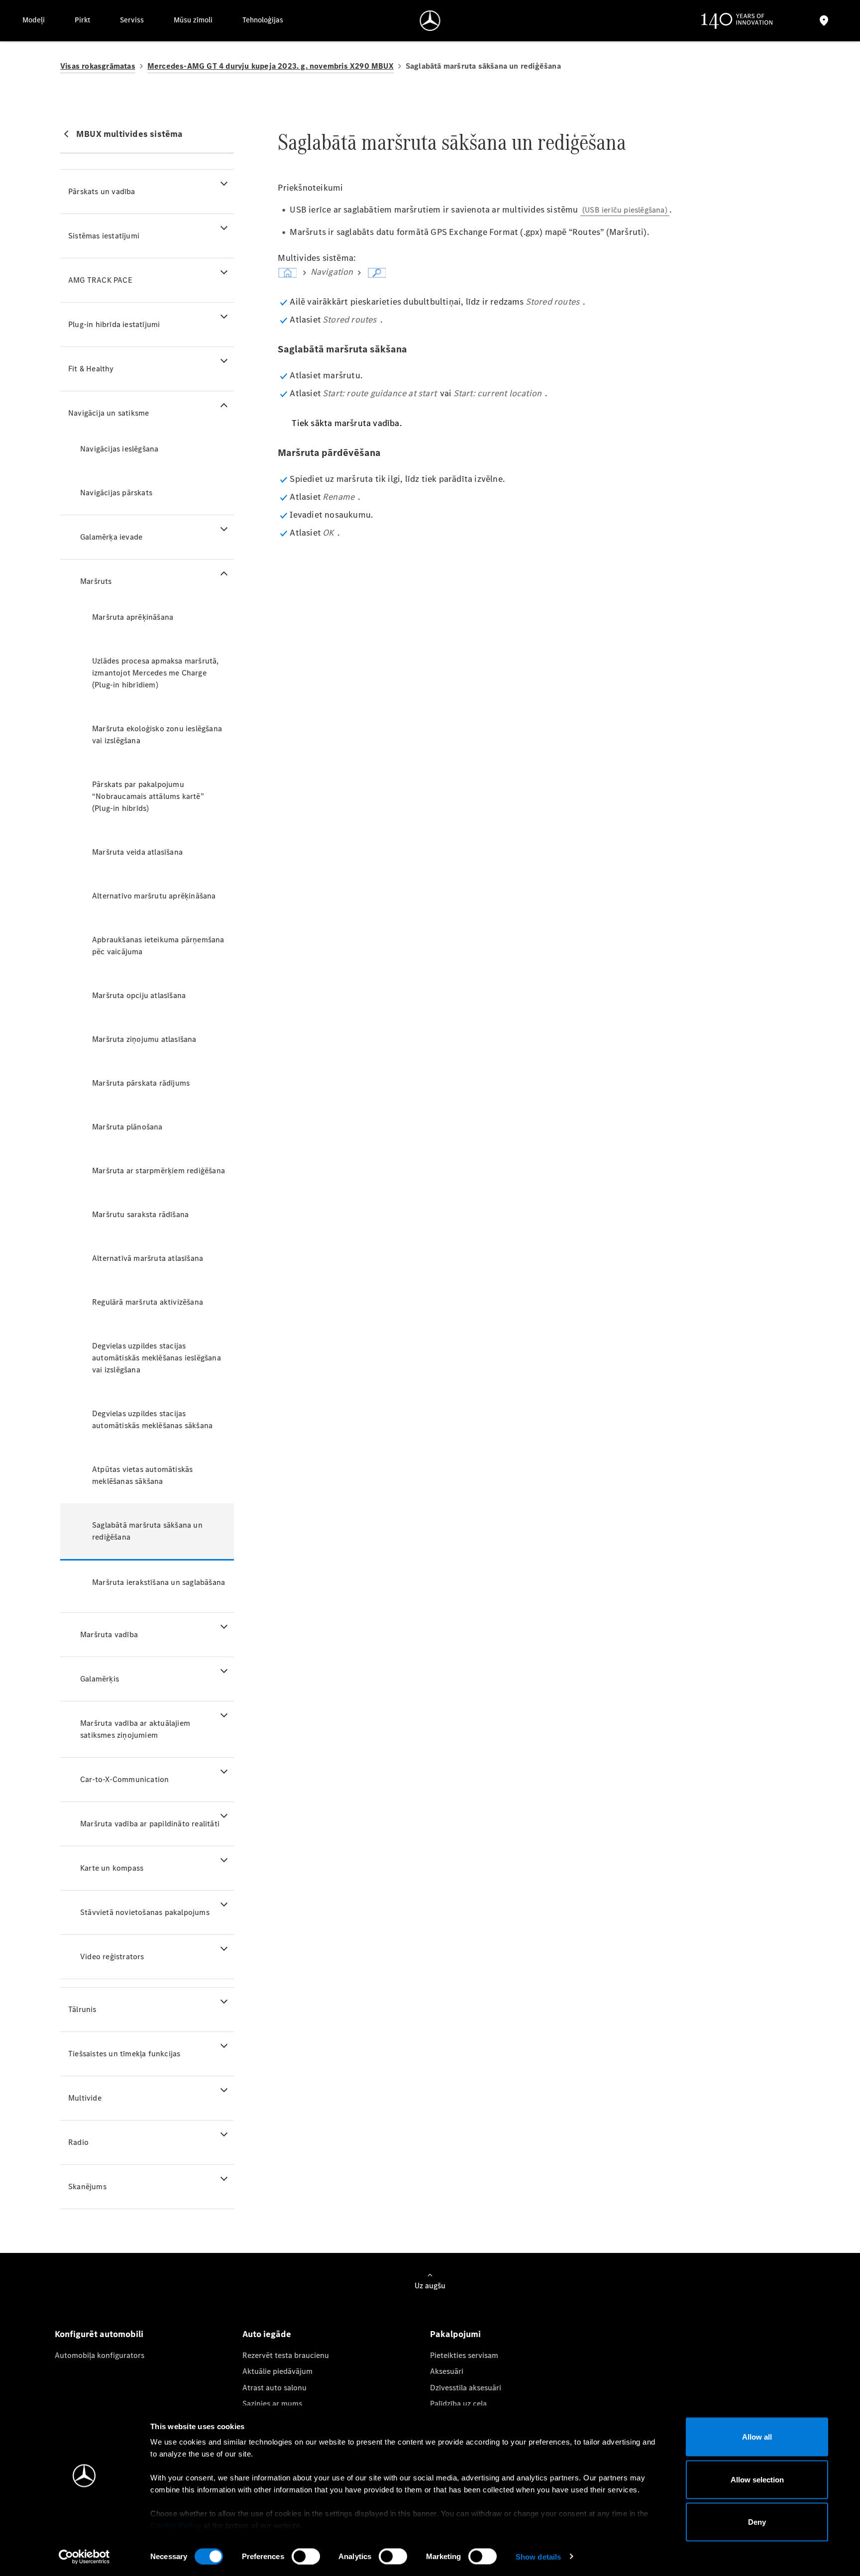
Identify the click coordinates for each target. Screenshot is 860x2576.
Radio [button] (78, 2142)
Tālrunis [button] (82, 2009)
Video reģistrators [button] (112, 1957)
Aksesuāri (447, 2371)
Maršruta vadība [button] (109, 1634)
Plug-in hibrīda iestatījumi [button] (114, 324)
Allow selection (757, 2479)
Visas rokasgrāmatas (98, 66)
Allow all (757, 2437)
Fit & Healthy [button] (91, 369)
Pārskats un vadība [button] (102, 191)
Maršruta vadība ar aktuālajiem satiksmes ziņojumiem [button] (135, 1729)
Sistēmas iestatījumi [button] (104, 236)
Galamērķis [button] (100, 1679)
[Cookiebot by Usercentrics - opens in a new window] (84, 2557)
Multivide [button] (85, 2098)
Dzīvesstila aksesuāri (466, 2388)
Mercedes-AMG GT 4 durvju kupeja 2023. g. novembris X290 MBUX (270, 66)
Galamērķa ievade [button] (111, 537)
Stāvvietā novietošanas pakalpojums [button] (145, 1912)
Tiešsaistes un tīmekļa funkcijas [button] (124, 2054)
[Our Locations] (824, 21)
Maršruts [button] (96, 581)
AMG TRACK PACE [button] (100, 280)
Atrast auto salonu (274, 2388)
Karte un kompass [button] (112, 1868)
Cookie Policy (176, 2525)
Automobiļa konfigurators (100, 2355)
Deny (757, 2522)
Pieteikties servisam (464, 2355)
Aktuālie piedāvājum (277, 2371)
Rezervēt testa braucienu (286, 2355)
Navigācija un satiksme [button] (108, 413)
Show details (538, 2556)
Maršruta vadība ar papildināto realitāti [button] (150, 1824)
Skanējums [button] (87, 2186)
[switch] (306, 2556)
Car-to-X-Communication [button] (124, 1779)
